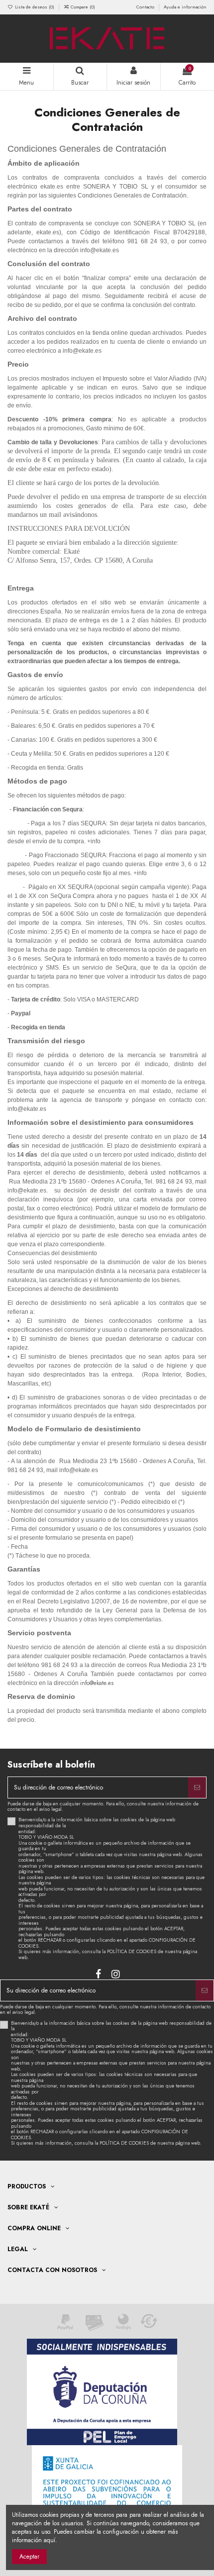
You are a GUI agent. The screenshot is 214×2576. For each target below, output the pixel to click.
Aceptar (29, 2557)
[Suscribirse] (197, 1787)
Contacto (146, 7)
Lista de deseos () (35, 7)
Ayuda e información (185, 7)
